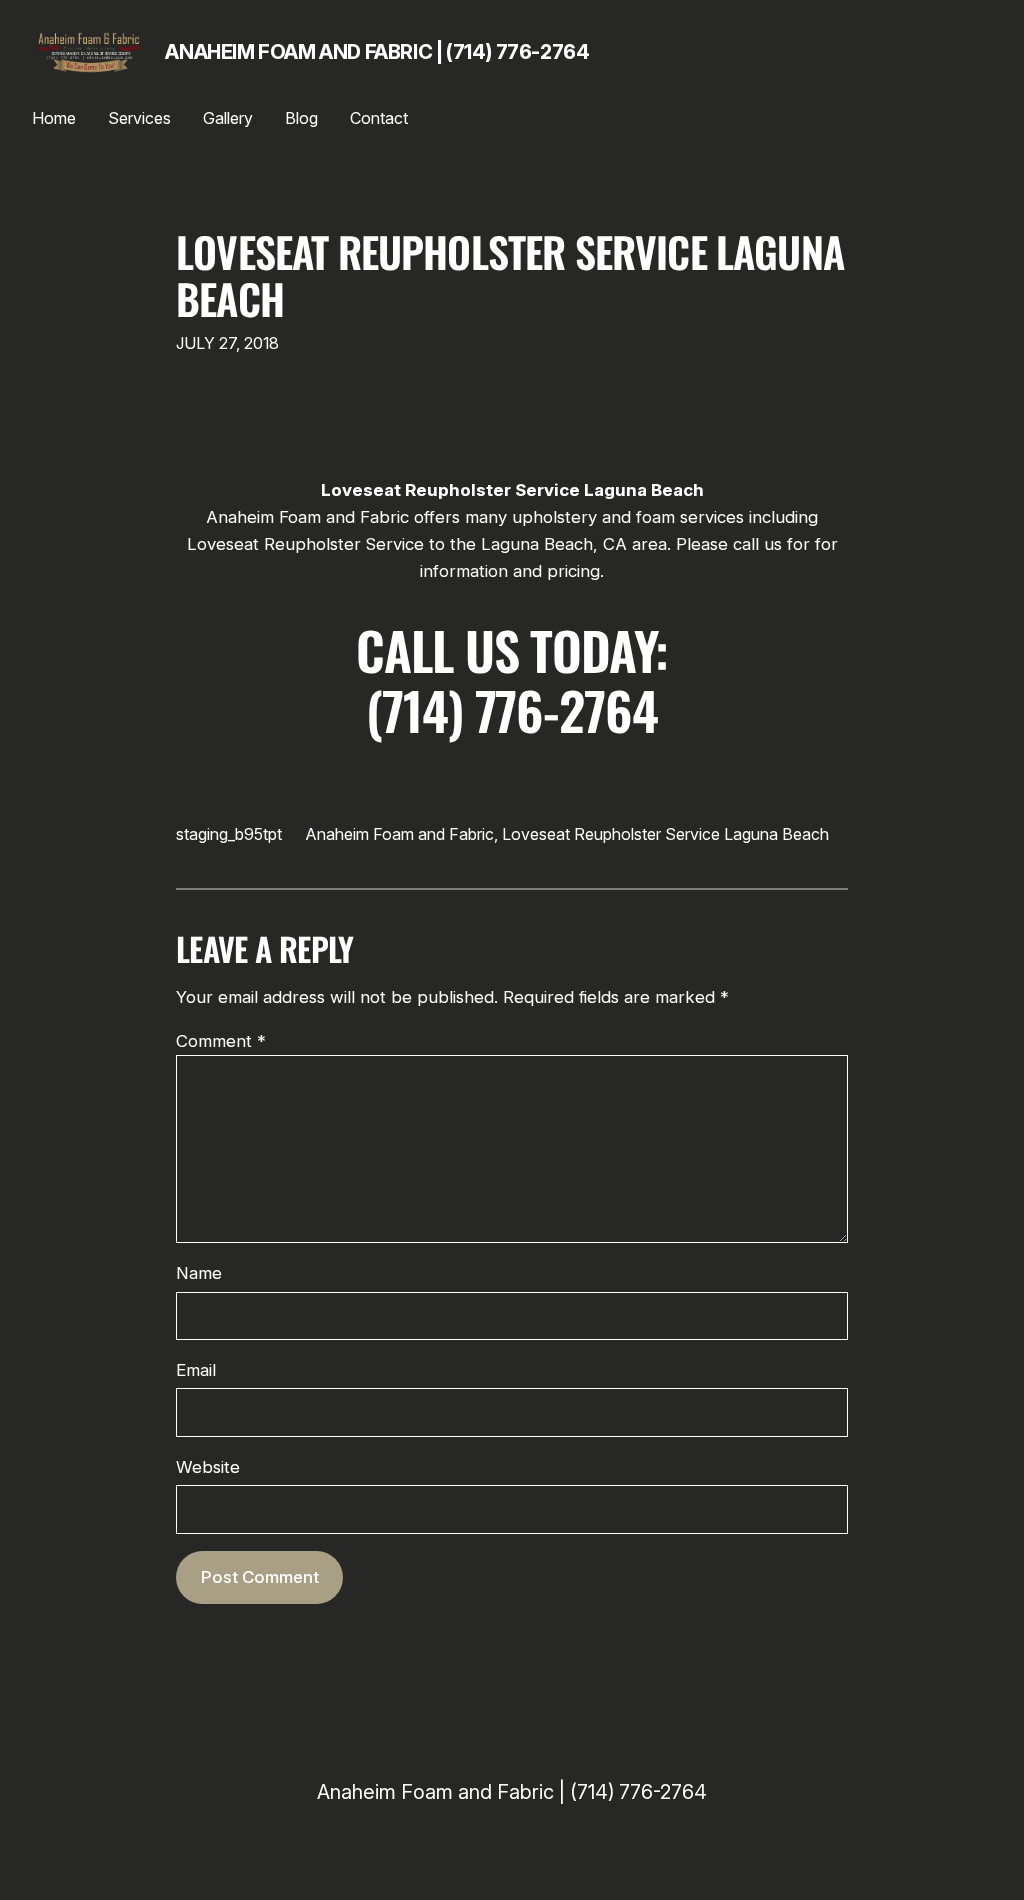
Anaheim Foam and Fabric (400, 834)
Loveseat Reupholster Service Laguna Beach (510, 276)
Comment (221, 1041)
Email (196, 1370)
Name (199, 1273)
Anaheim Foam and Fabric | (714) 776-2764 (377, 52)
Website (208, 1467)
